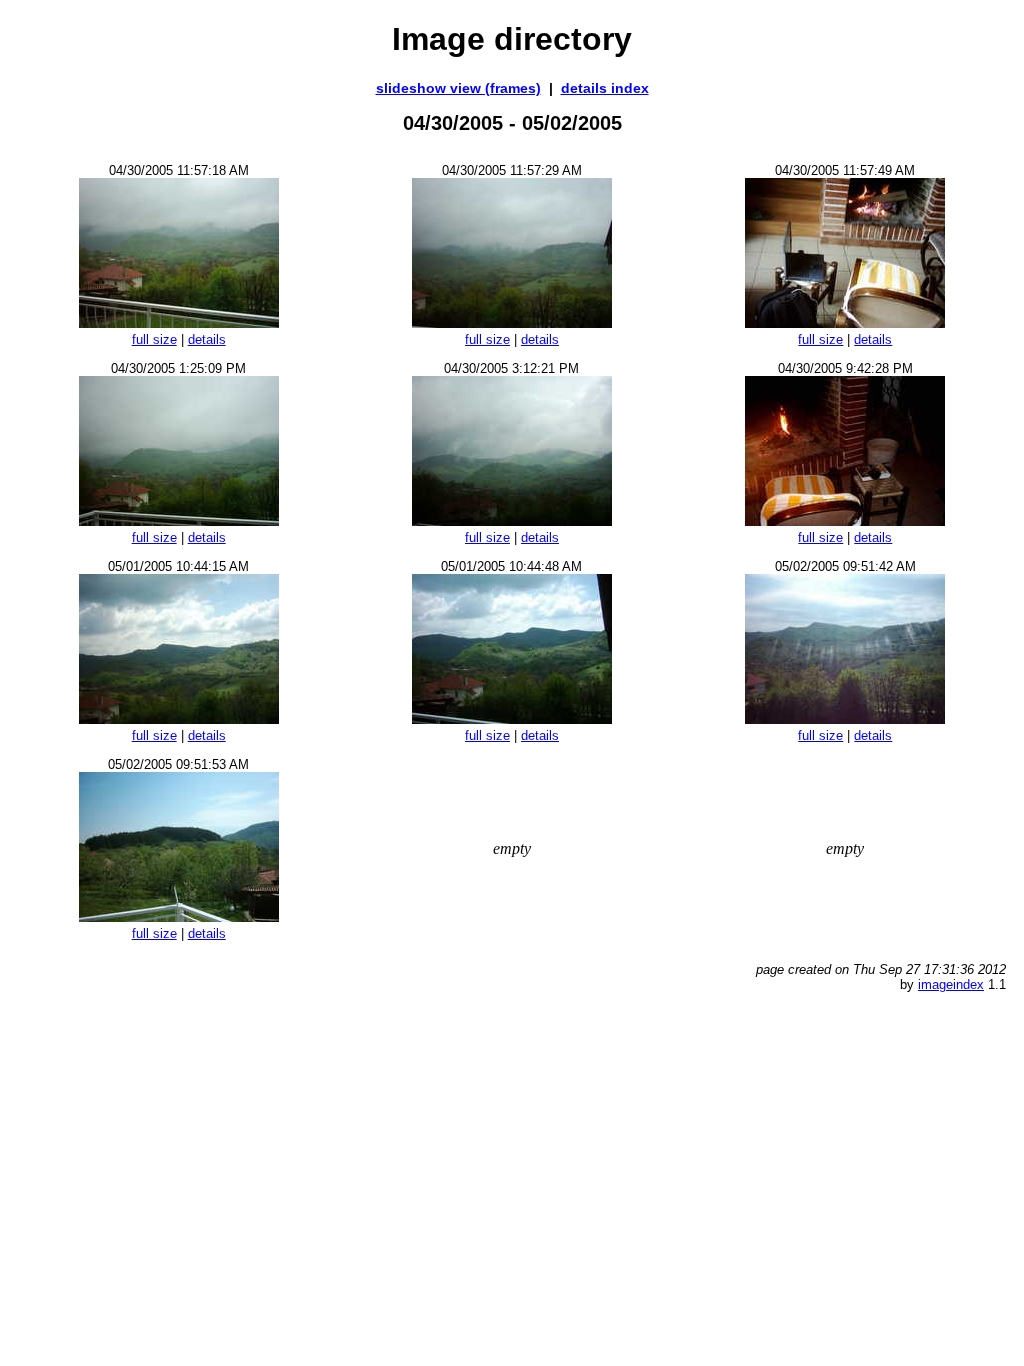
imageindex (951, 984)
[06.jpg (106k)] (845, 520)
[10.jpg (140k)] (179, 916)
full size (154, 339)
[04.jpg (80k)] (179, 520)
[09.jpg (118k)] (845, 718)
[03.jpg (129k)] (845, 322)
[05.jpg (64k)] (512, 520)
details (207, 339)
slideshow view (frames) (458, 88)
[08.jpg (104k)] (512, 718)
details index (605, 88)
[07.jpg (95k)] (179, 718)
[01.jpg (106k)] (179, 322)
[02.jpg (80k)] (512, 322)
